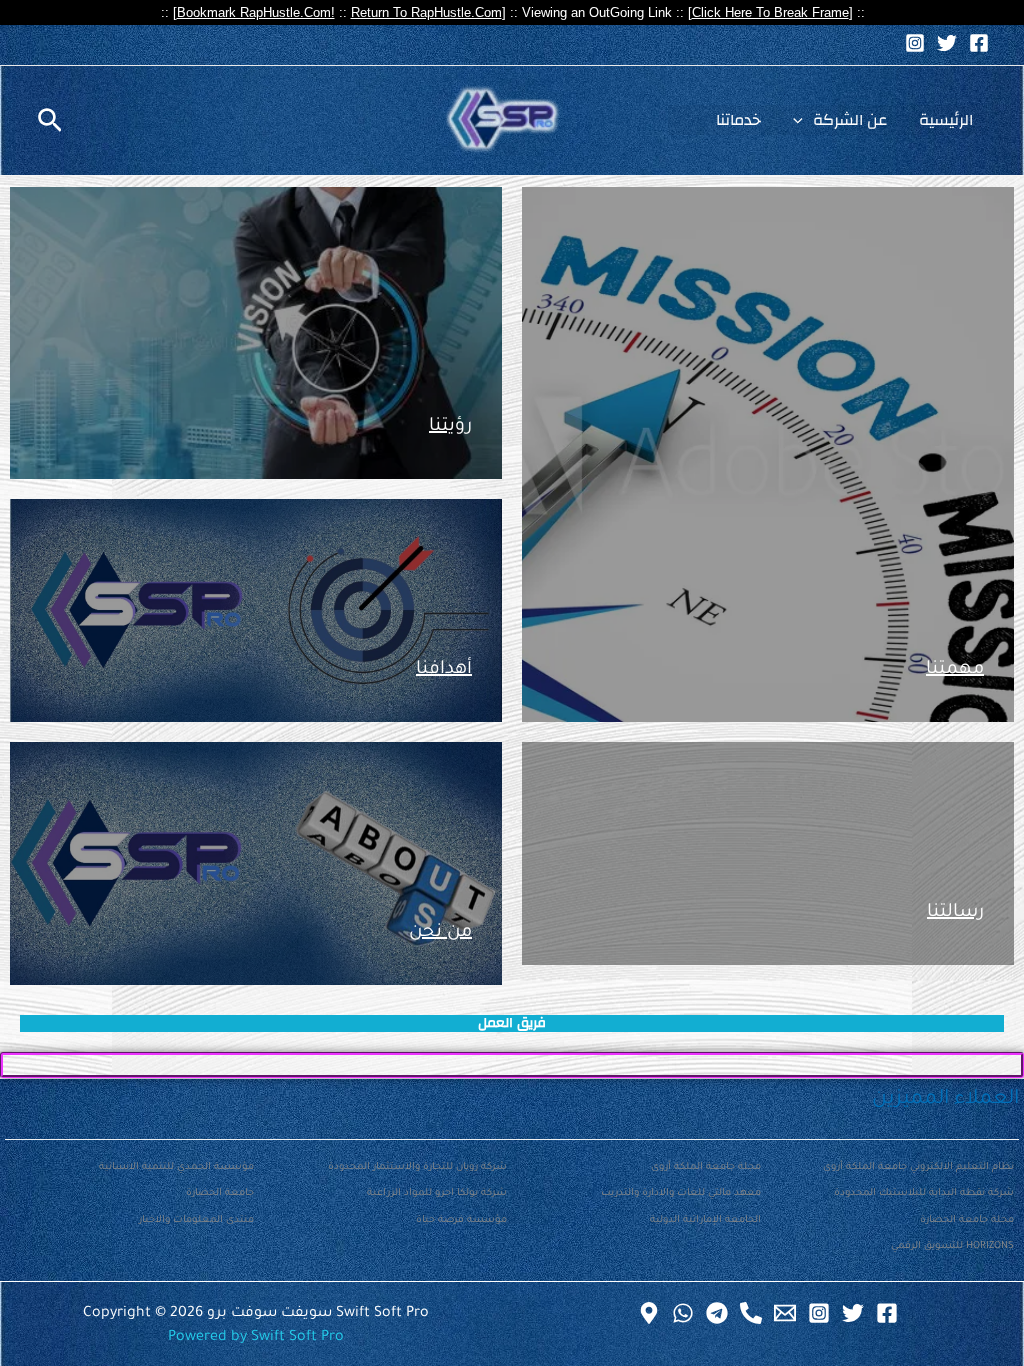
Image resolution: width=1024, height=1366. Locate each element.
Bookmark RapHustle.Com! (256, 12)
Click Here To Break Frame (770, 12)
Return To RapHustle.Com (426, 12)
